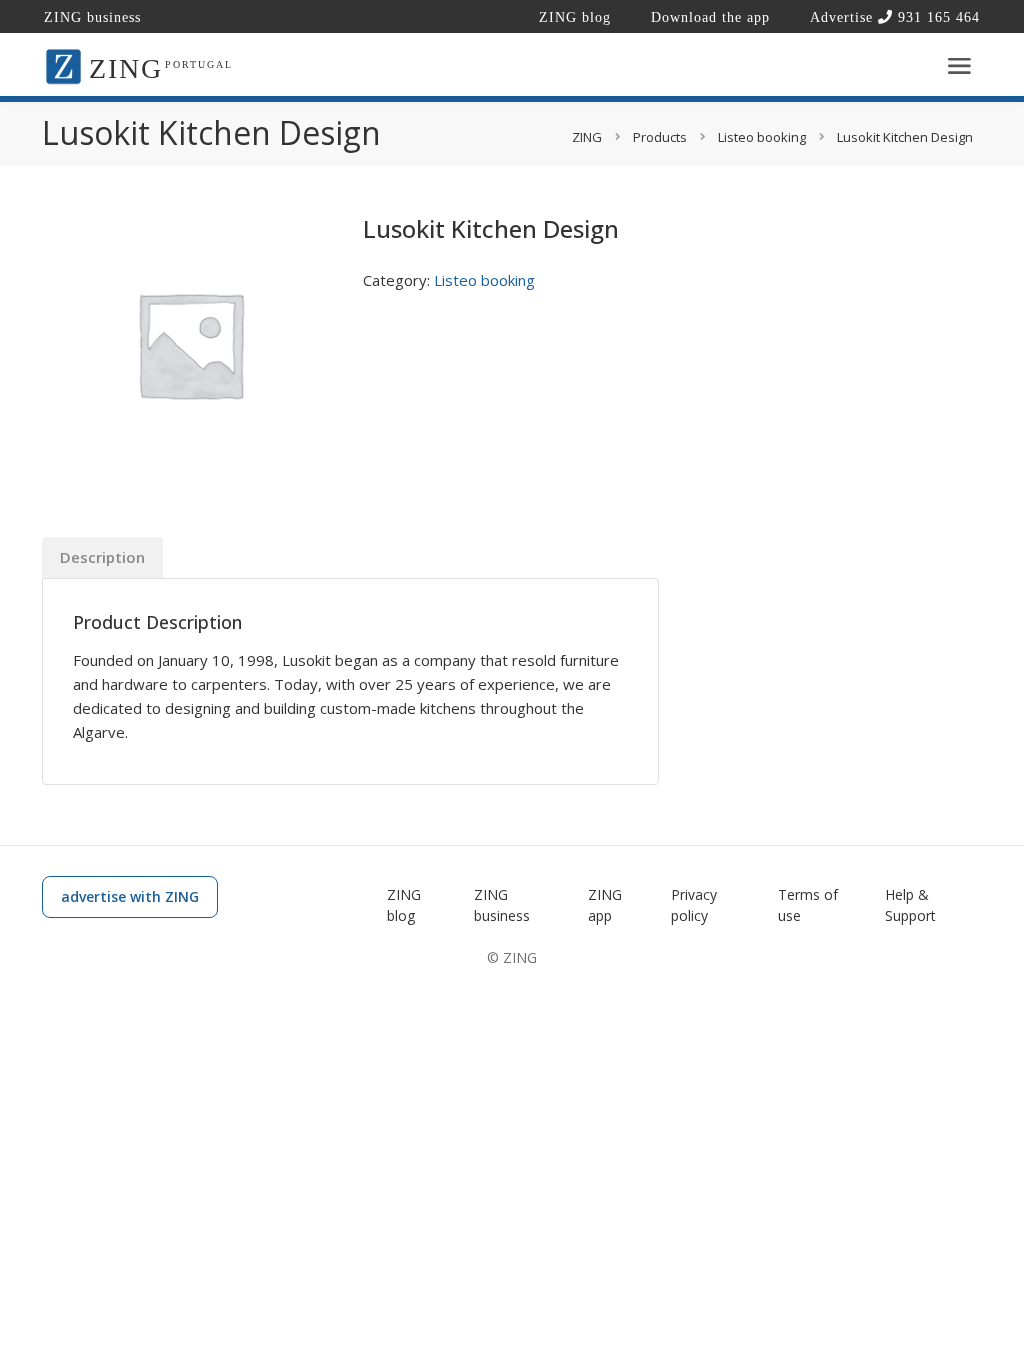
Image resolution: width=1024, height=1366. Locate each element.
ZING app (605, 905)
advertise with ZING (130, 896)
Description (102, 557)
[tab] (102, 557)
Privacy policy (694, 905)
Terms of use (808, 905)
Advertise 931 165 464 (895, 17)
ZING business (92, 17)
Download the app (710, 17)
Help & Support (910, 905)
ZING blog (575, 17)
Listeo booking (484, 280)
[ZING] (63, 65)
